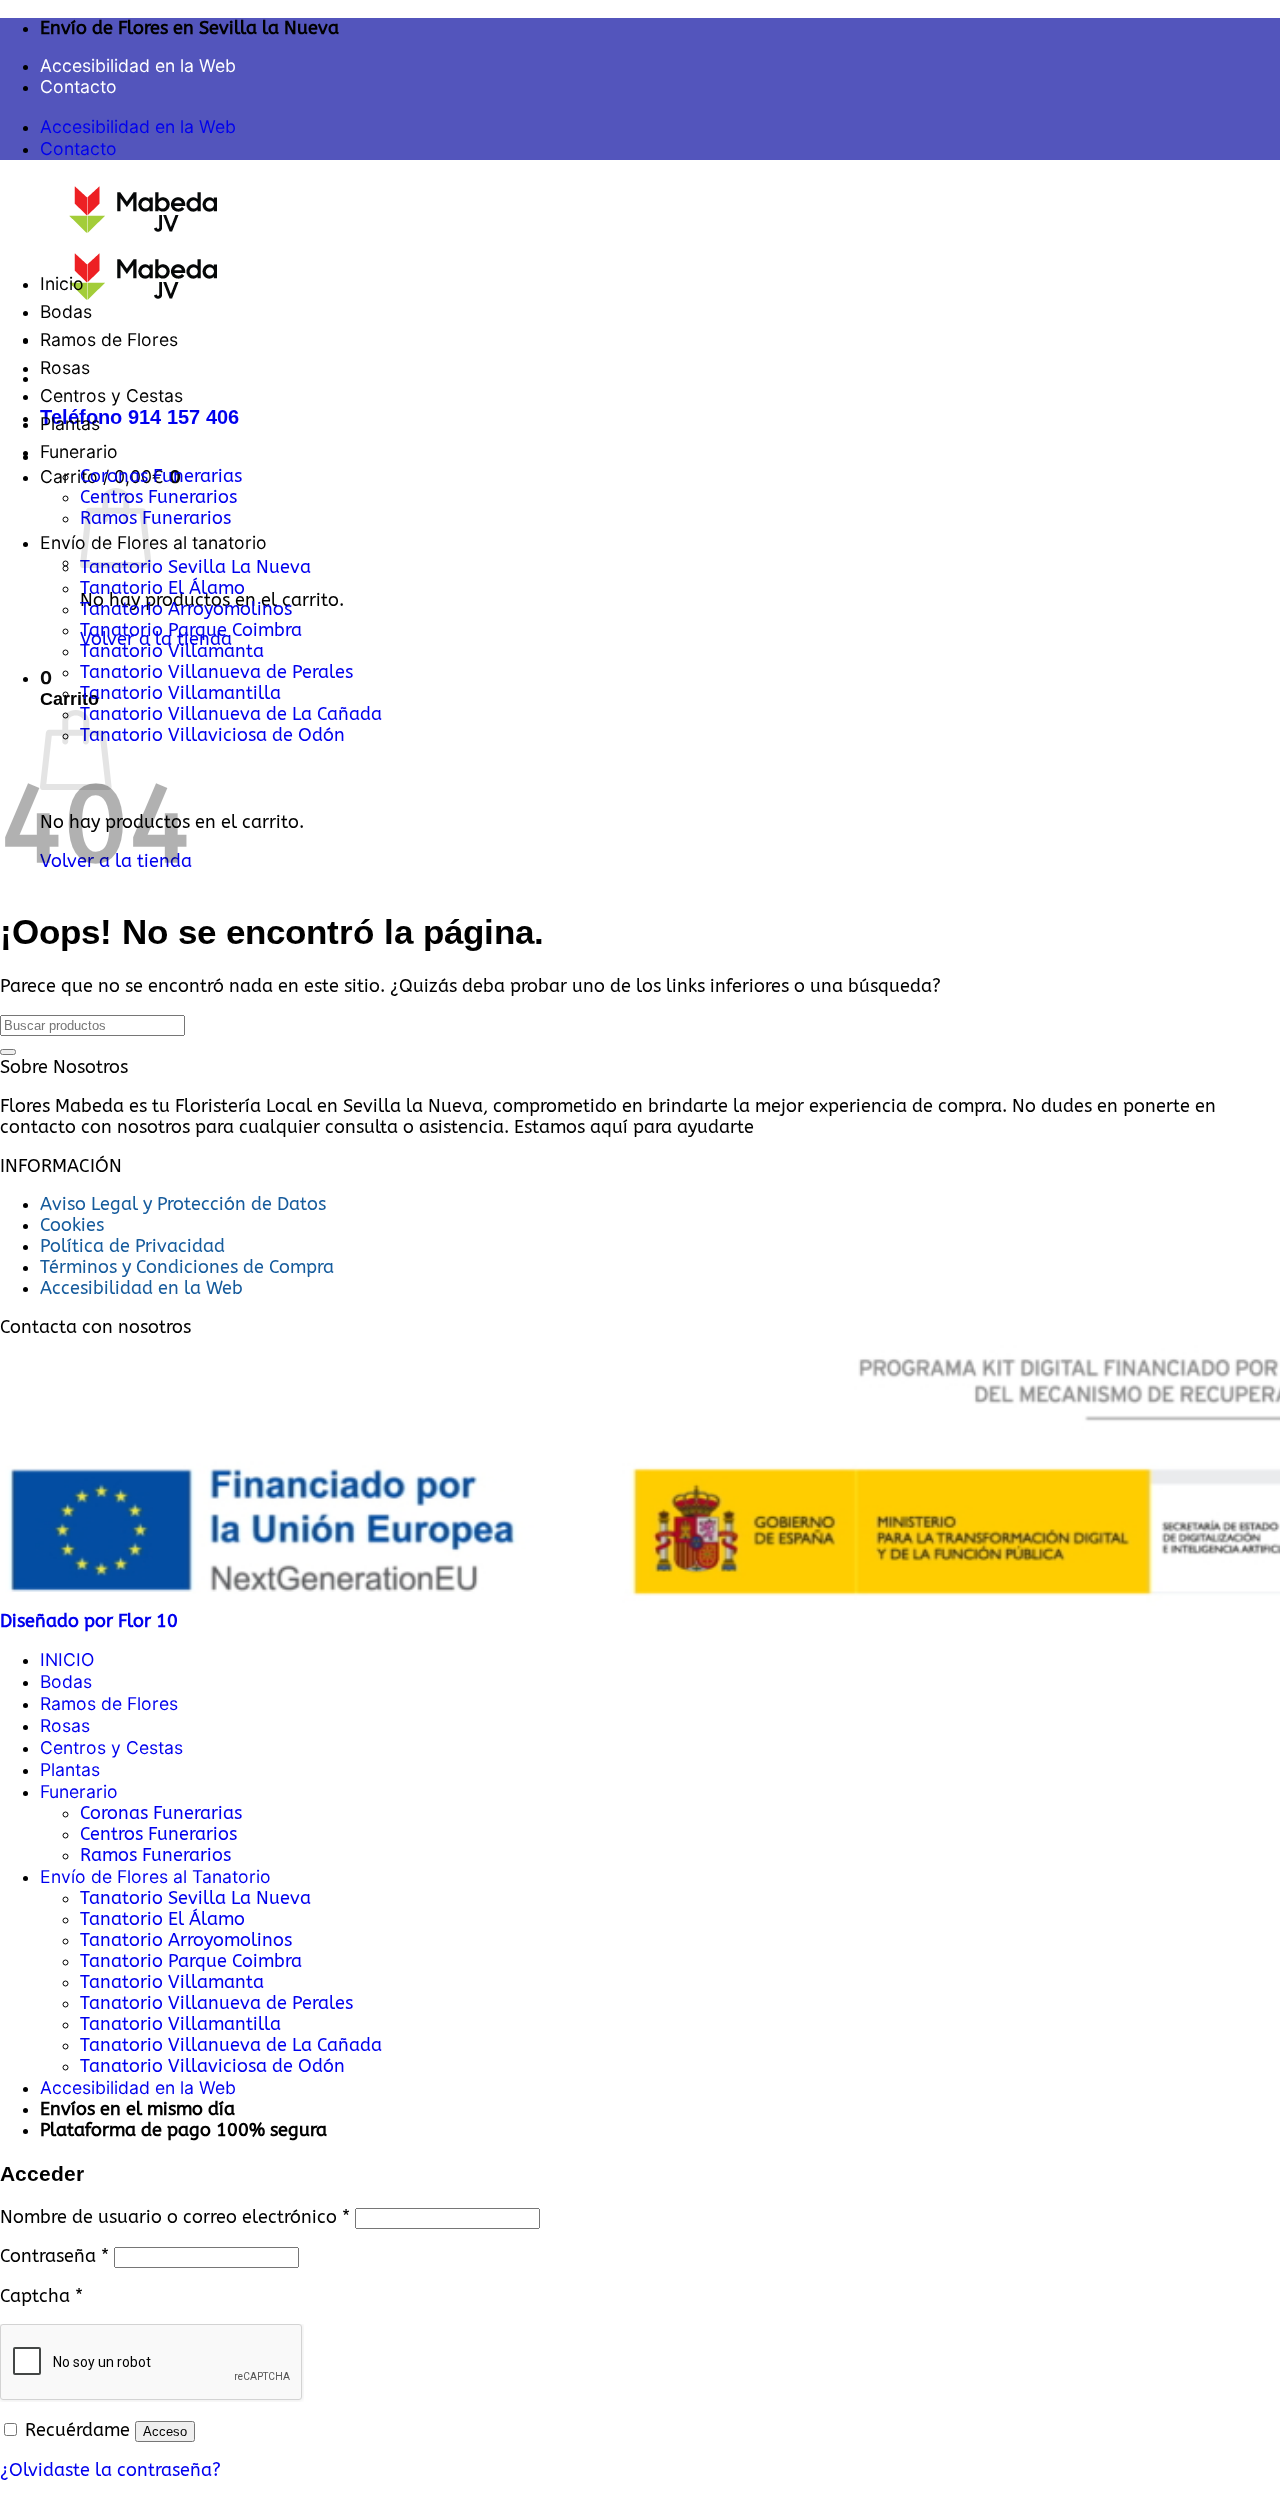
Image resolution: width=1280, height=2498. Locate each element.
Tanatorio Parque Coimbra (191, 630)
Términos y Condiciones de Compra (187, 1267)
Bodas (66, 311)
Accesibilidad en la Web (138, 65)
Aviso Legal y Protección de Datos (183, 1204)
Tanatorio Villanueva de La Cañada (231, 714)
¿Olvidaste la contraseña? (110, 2470)
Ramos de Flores (109, 339)
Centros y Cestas (111, 395)
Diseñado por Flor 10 (89, 1621)
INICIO (67, 1659)
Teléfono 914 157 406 (139, 417)
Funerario (79, 451)
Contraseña (54, 2256)
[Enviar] (8, 1052)
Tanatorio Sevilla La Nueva (195, 567)
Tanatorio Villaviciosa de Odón (212, 735)
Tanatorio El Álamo (162, 588)
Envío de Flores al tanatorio (153, 542)
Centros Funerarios (158, 497)
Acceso (165, 2431)
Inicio (62, 283)
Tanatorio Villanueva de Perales (216, 672)
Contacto (78, 86)
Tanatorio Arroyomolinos (186, 609)
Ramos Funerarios (155, 518)
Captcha (41, 2296)
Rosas (65, 367)
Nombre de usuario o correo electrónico (175, 2217)
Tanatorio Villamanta (172, 651)
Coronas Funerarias (161, 476)
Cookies (72, 1225)
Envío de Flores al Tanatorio (155, 1876)
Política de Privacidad (132, 1246)
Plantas (70, 423)
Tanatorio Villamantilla (180, 693)
